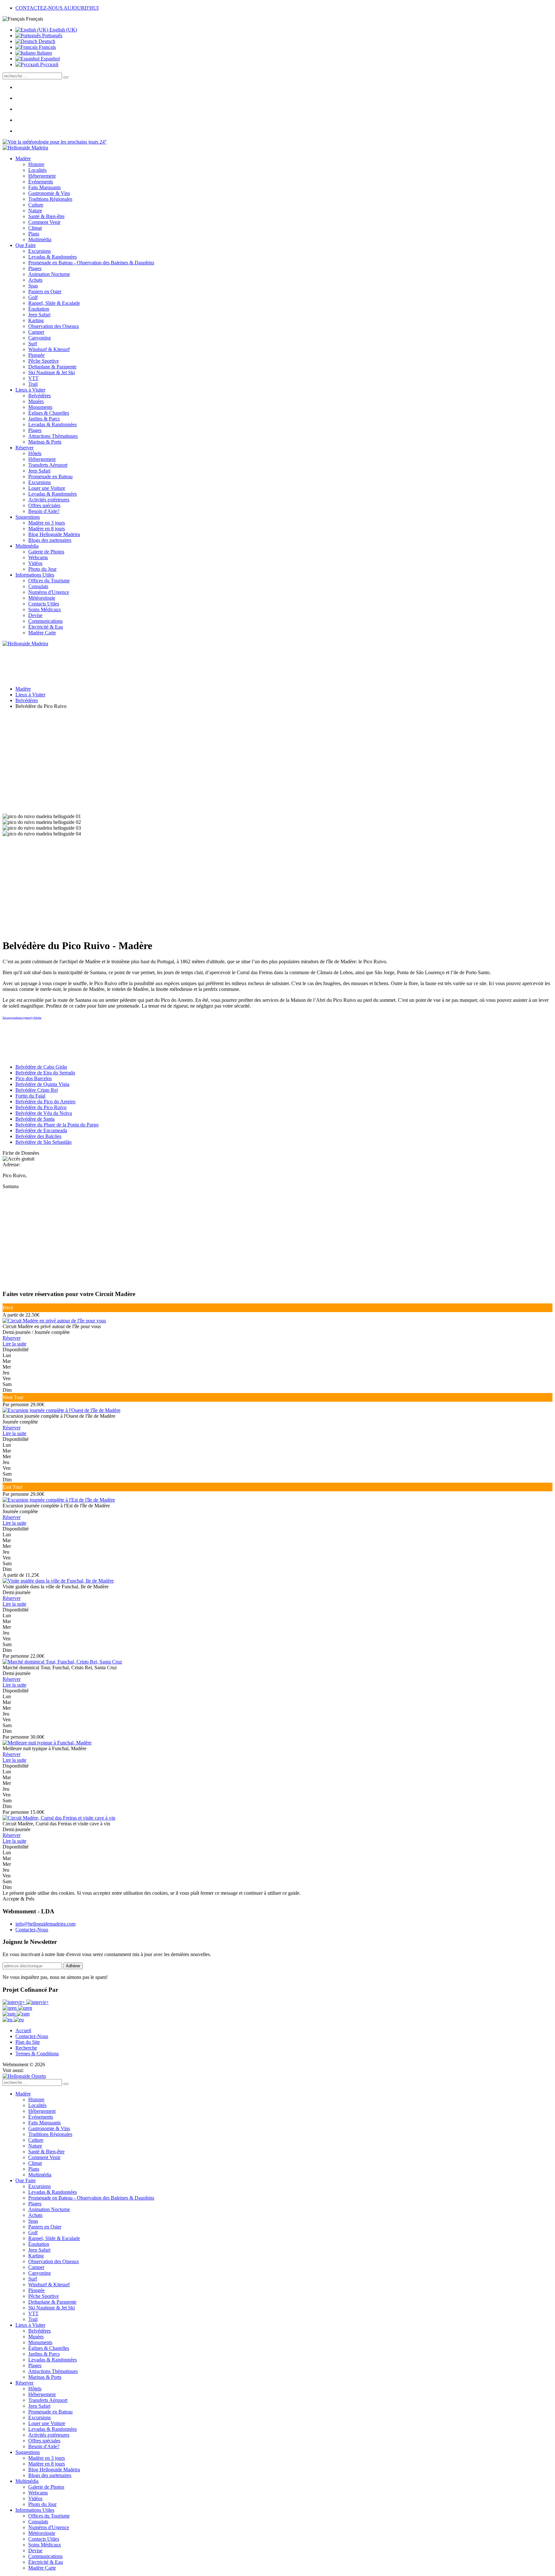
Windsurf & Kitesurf (49, 349)
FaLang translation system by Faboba (22, 1018)
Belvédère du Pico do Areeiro (45, 1102)
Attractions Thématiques (53, 436)
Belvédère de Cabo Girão (41, 1067)
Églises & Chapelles (49, 413)
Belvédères (40, 396)
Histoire (36, 164)
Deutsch (46, 41)
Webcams (38, 557)
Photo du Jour (42, 569)
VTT (33, 378)
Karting (36, 320)
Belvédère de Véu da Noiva (44, 1113)
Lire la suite (14, 1344)
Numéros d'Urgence (49, 592)
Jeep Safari (39, 315)
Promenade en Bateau (50, 476)
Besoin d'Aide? (44, 511)
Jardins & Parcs (44, 419)
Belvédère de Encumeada (41, 1130)
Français (47, 47)
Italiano (44, 53)
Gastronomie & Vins (49, 193)
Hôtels (35, 453)
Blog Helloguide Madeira (54, 534)
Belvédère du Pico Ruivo (41, 1107)
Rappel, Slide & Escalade (54, 303)
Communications (45, 621)
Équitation (39, 309)
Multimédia (40, 239)
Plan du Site (28, 2042)
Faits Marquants (44, 187)
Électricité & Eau (46, 627)
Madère (23, 159)
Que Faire (26, 245)
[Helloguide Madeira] (25, 148)
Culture (36, 205)
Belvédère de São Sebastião (44, 1142)
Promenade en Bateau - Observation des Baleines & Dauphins (91, 263)
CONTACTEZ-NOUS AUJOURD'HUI (57, 8)
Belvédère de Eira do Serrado (45, 1073)
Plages (35, 268)
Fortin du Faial (30, 1096)
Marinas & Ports (45, 442)
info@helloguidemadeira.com (45, 1924)
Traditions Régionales (50, 199)
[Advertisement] (277, 759)
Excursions (40, 251)
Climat (35, 228)
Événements (41, 182)
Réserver (24, 448)
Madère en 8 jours (47, 529)
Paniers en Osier (45, 291)
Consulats (38, 586)
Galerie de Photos (46, 552)
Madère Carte (42, 633)
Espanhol (50, 59)
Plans (34, 234)
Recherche (26, 2048)
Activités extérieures (49, 500)
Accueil (23, 2030)
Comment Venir (44, 222)
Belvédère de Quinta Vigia (42, 1084)
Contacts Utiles (44, 604)
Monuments (40, 407)
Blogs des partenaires (50, 540)
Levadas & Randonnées (53, 257)
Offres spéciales (44, 505)
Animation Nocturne (49, 274)
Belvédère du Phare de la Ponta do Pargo (57, 1125)
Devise (35, 615)
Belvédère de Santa (35, 1119)
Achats (35, 280)
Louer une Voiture (47, 488)
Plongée (36, 355)
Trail (33, 384)
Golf (33, 297)
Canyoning (40, 338)
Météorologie (42, 598)
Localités (37, 170)
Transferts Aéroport (48, 465)
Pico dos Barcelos (34, 1078)
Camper (36, 332)
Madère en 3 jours (47, 523)
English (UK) (63, 30)
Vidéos (35, 563)
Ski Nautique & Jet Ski (52, 372)
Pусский (49, 64)
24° (102, 142)
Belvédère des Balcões (38, 1136)
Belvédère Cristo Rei (37, 1090)
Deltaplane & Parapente (52, 367)
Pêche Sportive (44, 361)
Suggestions (28, 517)
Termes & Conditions (37, 2054)
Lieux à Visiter (30, 390)
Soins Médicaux (45, 609)
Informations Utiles (35, 575)
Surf (33, 344)
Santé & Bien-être (46, 216)
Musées (36, 401)
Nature (35, 211)
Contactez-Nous (32, 1930)
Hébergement (42, 176)
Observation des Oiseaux (54, 326)
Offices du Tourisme (49, 581)
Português (52, 35)
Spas (33, 286)
